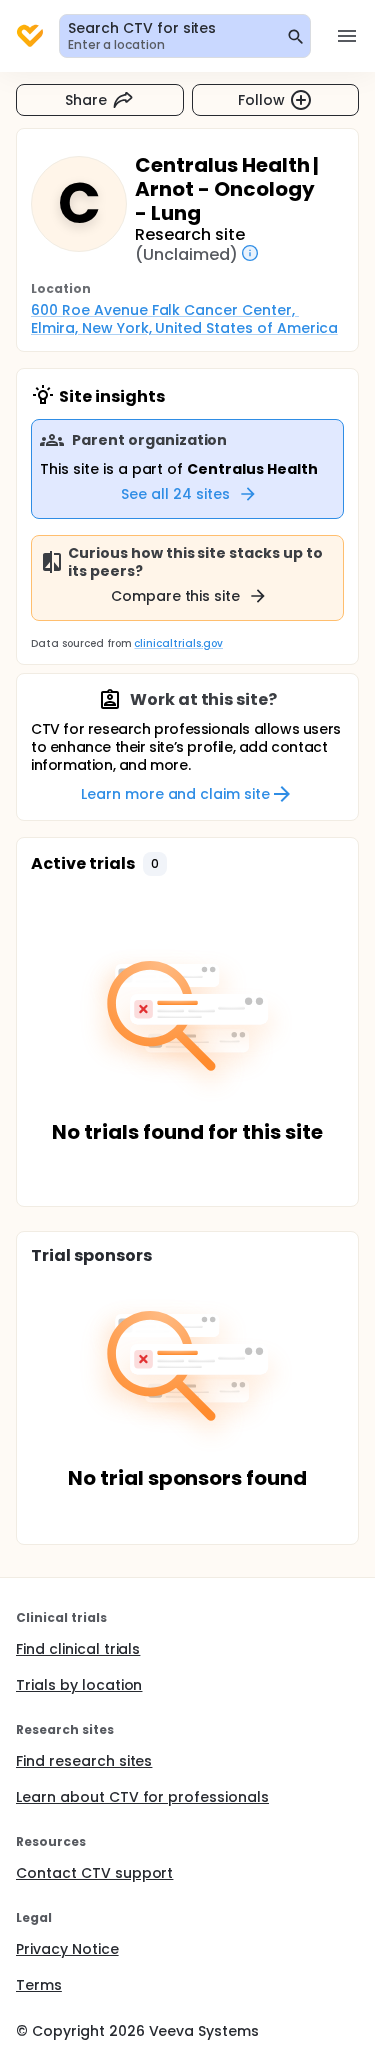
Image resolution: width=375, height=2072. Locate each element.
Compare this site (176, 596)
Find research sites (84, 1761)
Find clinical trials (78, 1649)
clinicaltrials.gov (178, 643)
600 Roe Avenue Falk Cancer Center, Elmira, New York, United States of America (184, 319)
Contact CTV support (94, 1873)
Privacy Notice (67, 1949)
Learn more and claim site (175, 794)
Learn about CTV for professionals (142, 1797)
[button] (155, 864)
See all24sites (175, 494)
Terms (39, 1985)
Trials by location (79, 1685)
